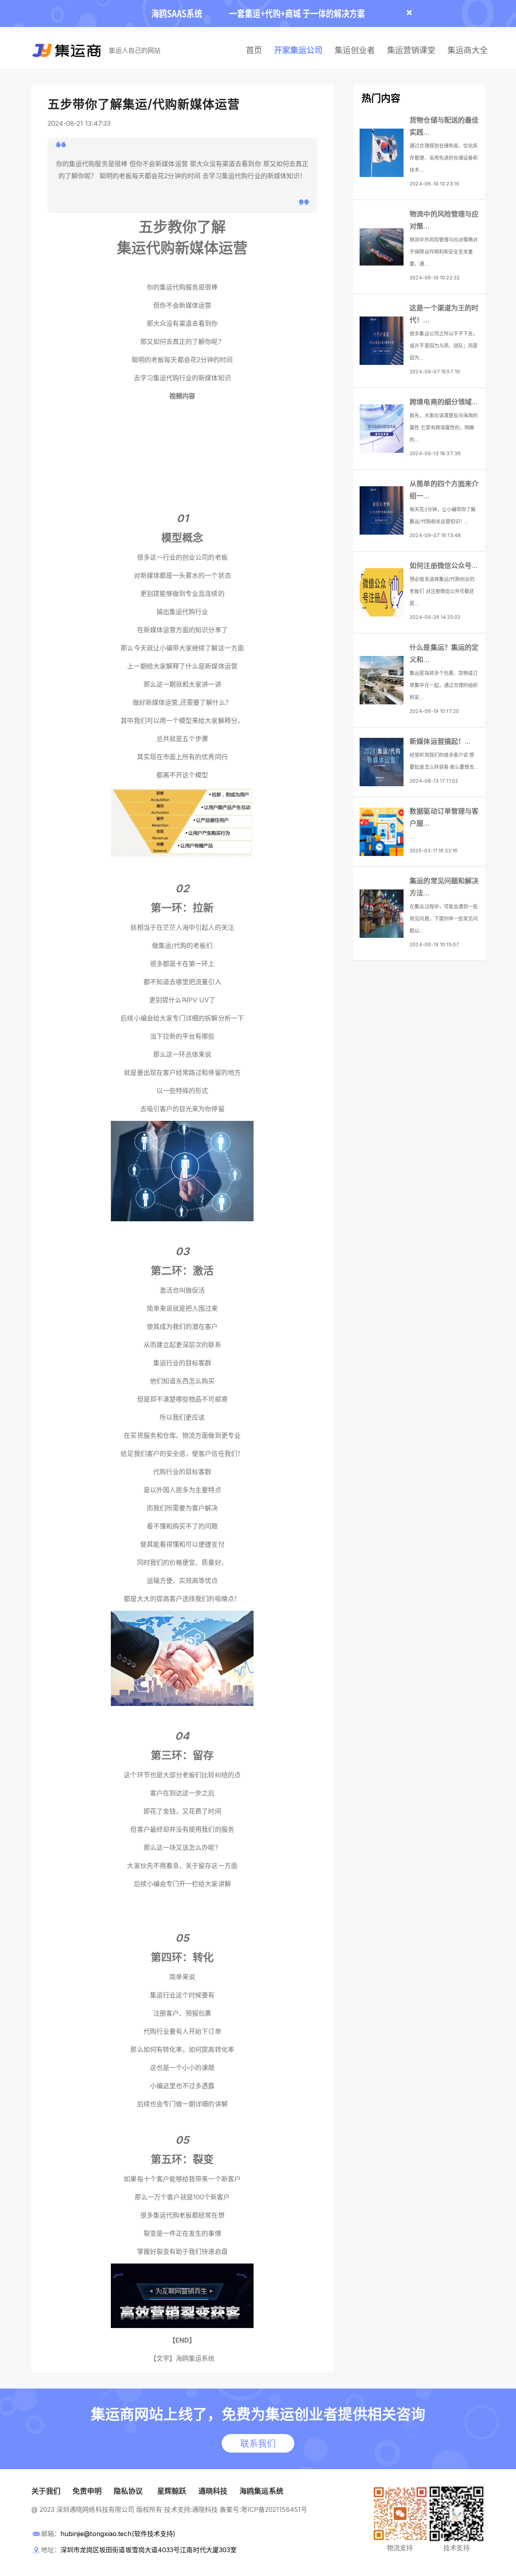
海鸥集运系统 (261, 2491)
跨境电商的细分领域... (444, 402)
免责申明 (87, 2491)
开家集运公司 (298, 50)
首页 (254, 50)
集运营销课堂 (411, 50)
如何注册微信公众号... (444, 566)
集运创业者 (355, 50)
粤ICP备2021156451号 (274, 2509)
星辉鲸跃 (172, 2491)
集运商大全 (468, 50)
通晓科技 (213, 2491)
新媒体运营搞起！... (440, 741)
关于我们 (46, 2491)
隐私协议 (128, 2491)
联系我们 (258, 2443)
